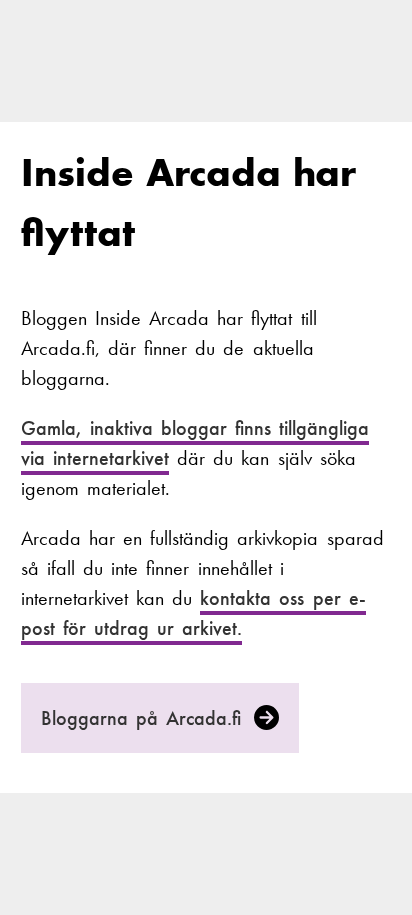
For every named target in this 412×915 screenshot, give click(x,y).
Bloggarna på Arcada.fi (145, 718)
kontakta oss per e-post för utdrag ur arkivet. (193, 613)
